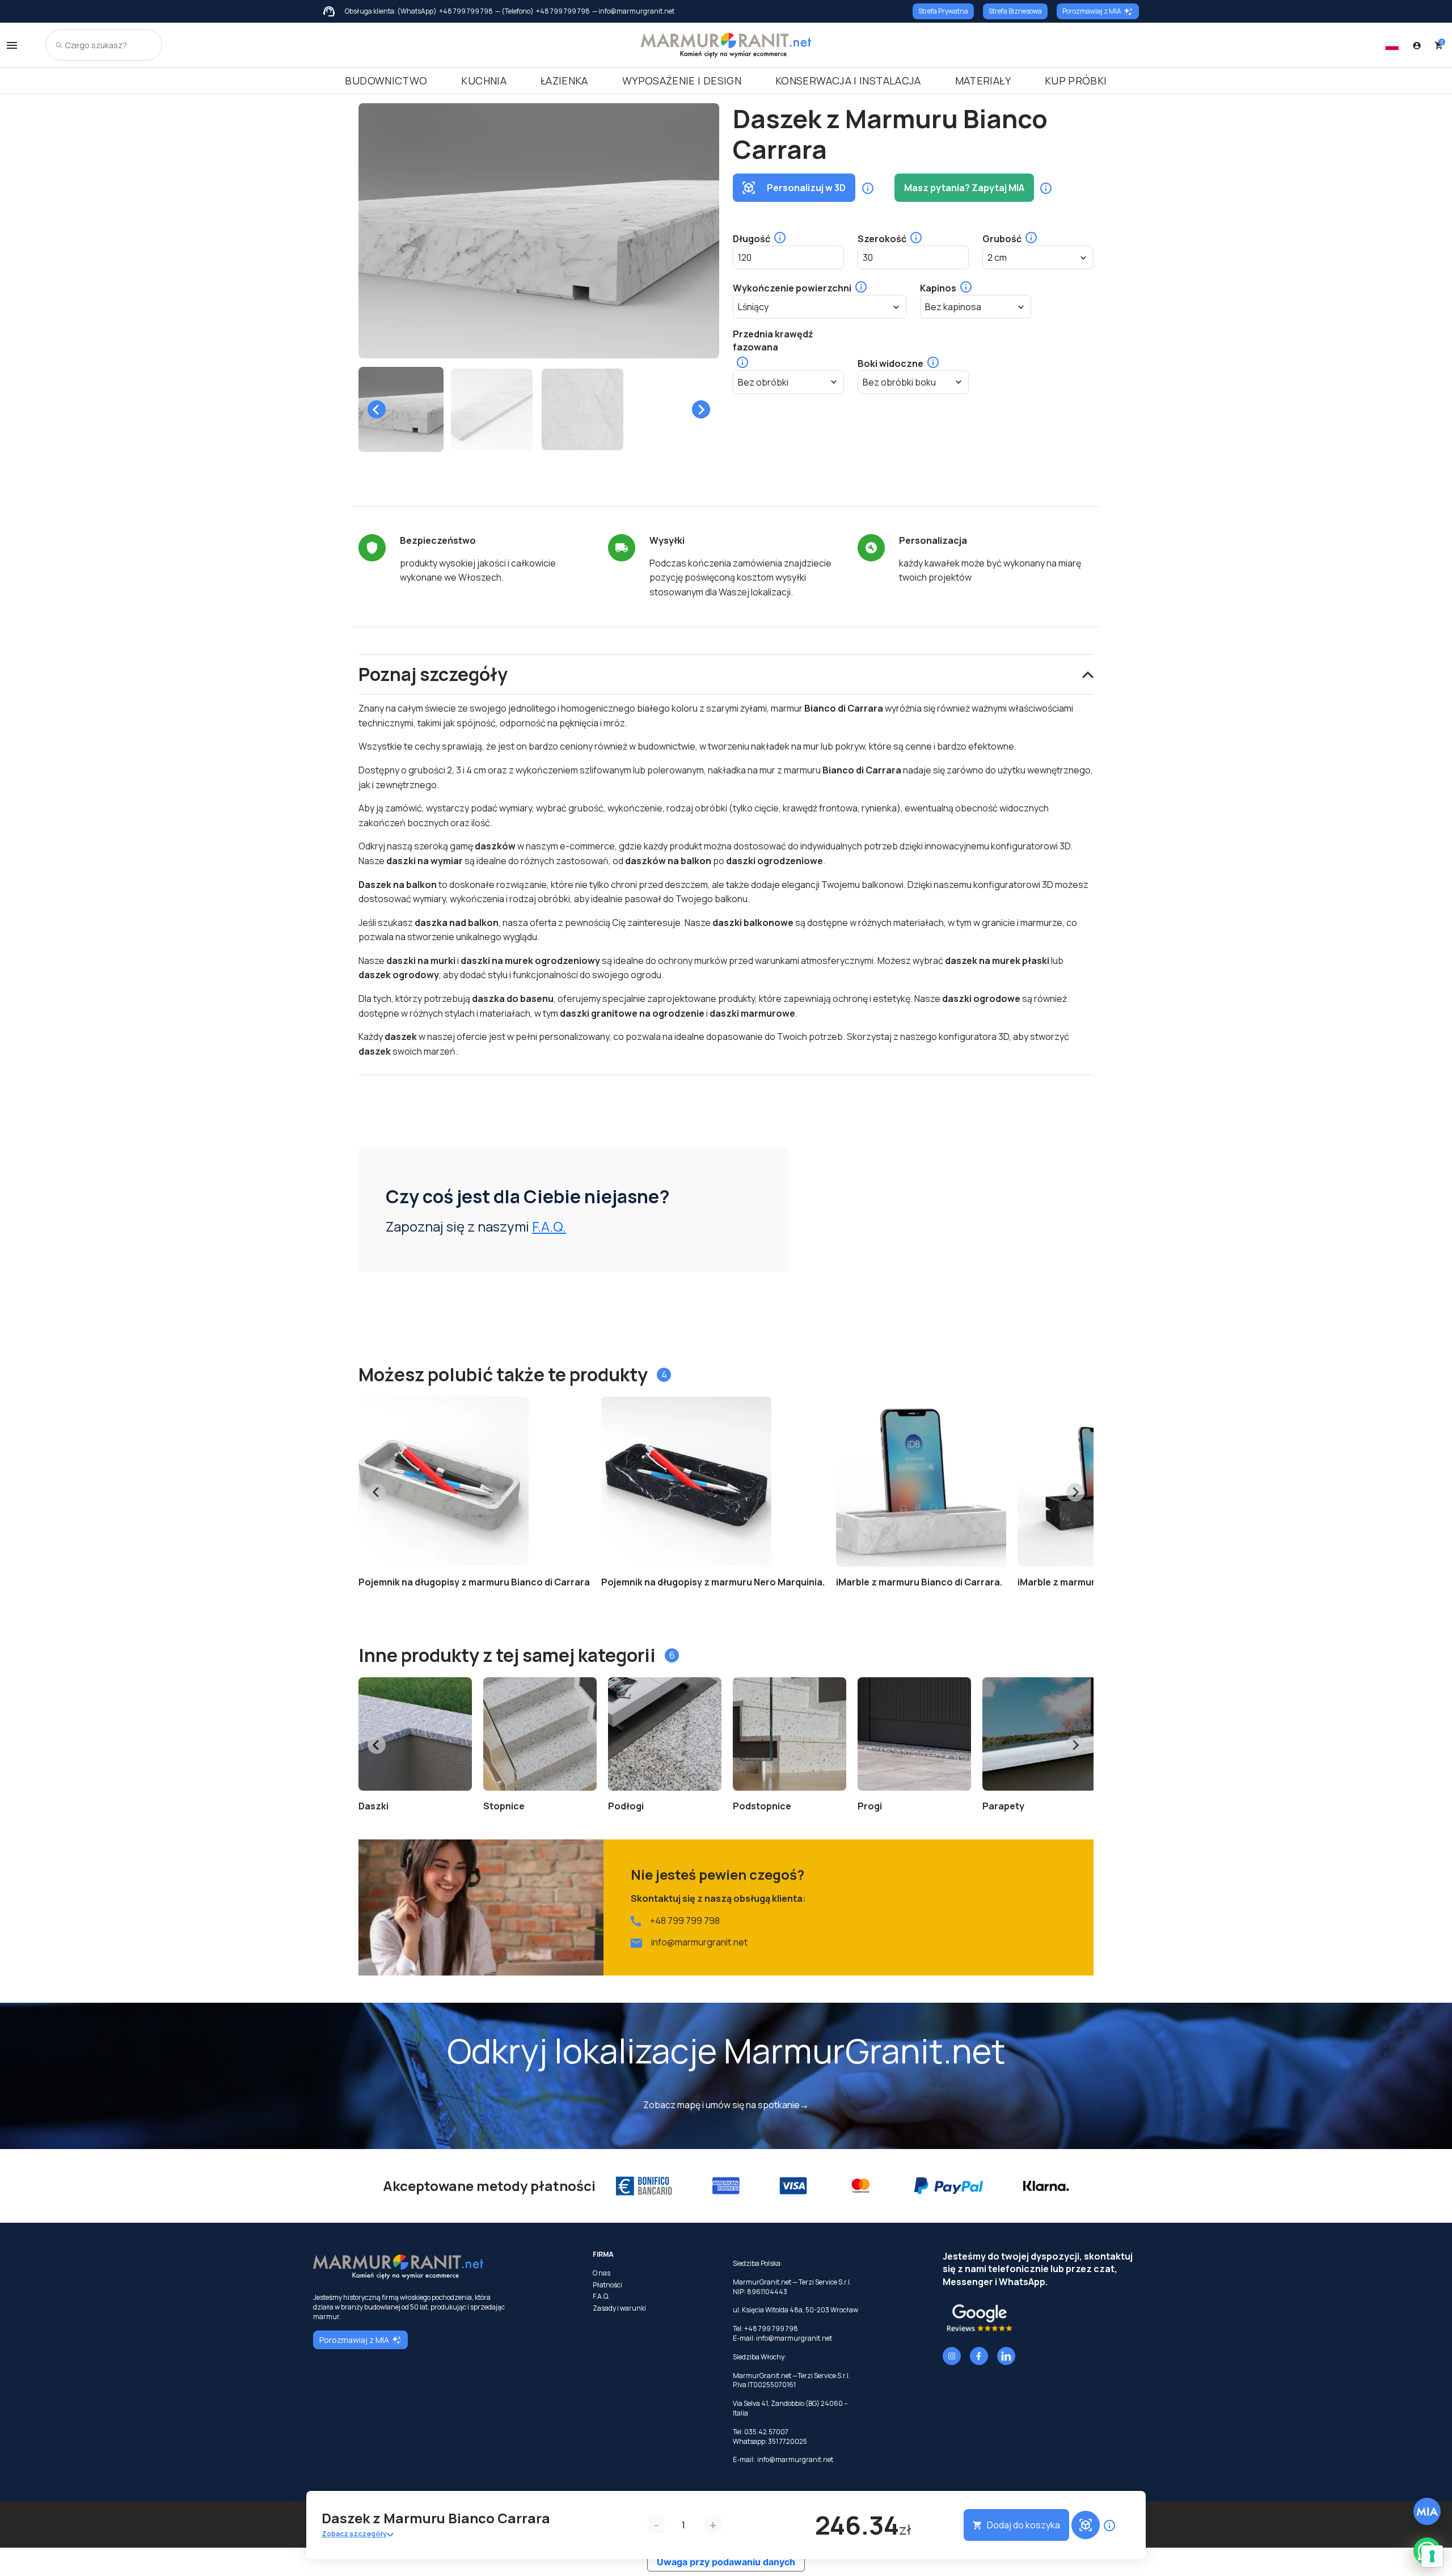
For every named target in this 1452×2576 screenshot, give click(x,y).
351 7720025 (788, 2441)
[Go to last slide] (377, 409)
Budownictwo (386, 81)
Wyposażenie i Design (682, 81)
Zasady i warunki (619, 2308)
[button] (401, 409)
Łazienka (564, 81)
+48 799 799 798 (466, 11)
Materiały (983, 81)
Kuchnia (484, 81)
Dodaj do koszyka (1023, 2525)
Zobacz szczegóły (354, 2534)
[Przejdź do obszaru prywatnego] (1417, 45)
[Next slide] (701, 409)
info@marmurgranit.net (699, 1942)
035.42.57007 (766, 2432)
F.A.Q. (549, 1226)
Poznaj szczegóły (433, 674)
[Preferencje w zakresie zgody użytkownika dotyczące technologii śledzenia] (1432, 2556)
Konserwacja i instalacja (848, 81)
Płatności (607, 2285)
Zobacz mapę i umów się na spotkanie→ (726, 2105)
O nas (602, 2273)
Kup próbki (1076, 81)
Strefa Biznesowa (1015, 11)
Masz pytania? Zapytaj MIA (964, 188)
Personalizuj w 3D (806, 188)
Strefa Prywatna (943, 11)
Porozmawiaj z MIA (1092, 11)
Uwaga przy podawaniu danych (726, 2562)
